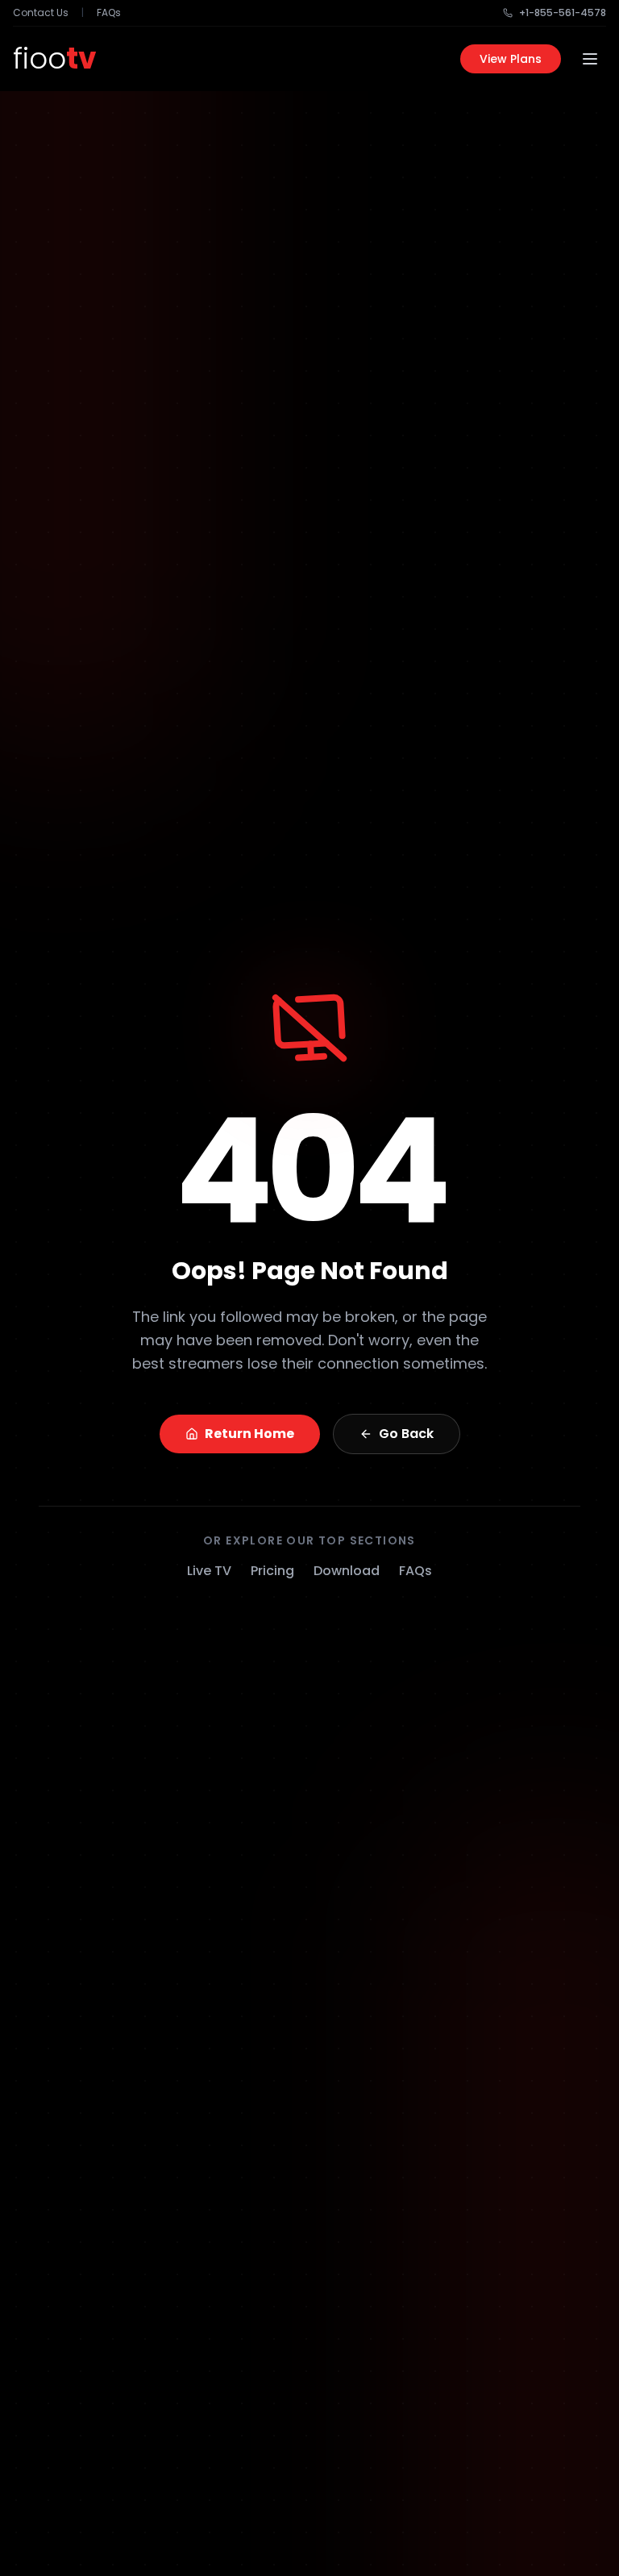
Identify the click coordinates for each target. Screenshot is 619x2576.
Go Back (406, 1434)
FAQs (109, 13)
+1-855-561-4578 (563, 13)
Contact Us (41, 13)
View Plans (511, 59)
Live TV (209, 1571)
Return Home (249, 1434)
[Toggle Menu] (590, 59)
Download (347, 1571)
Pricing (272, 1571)
